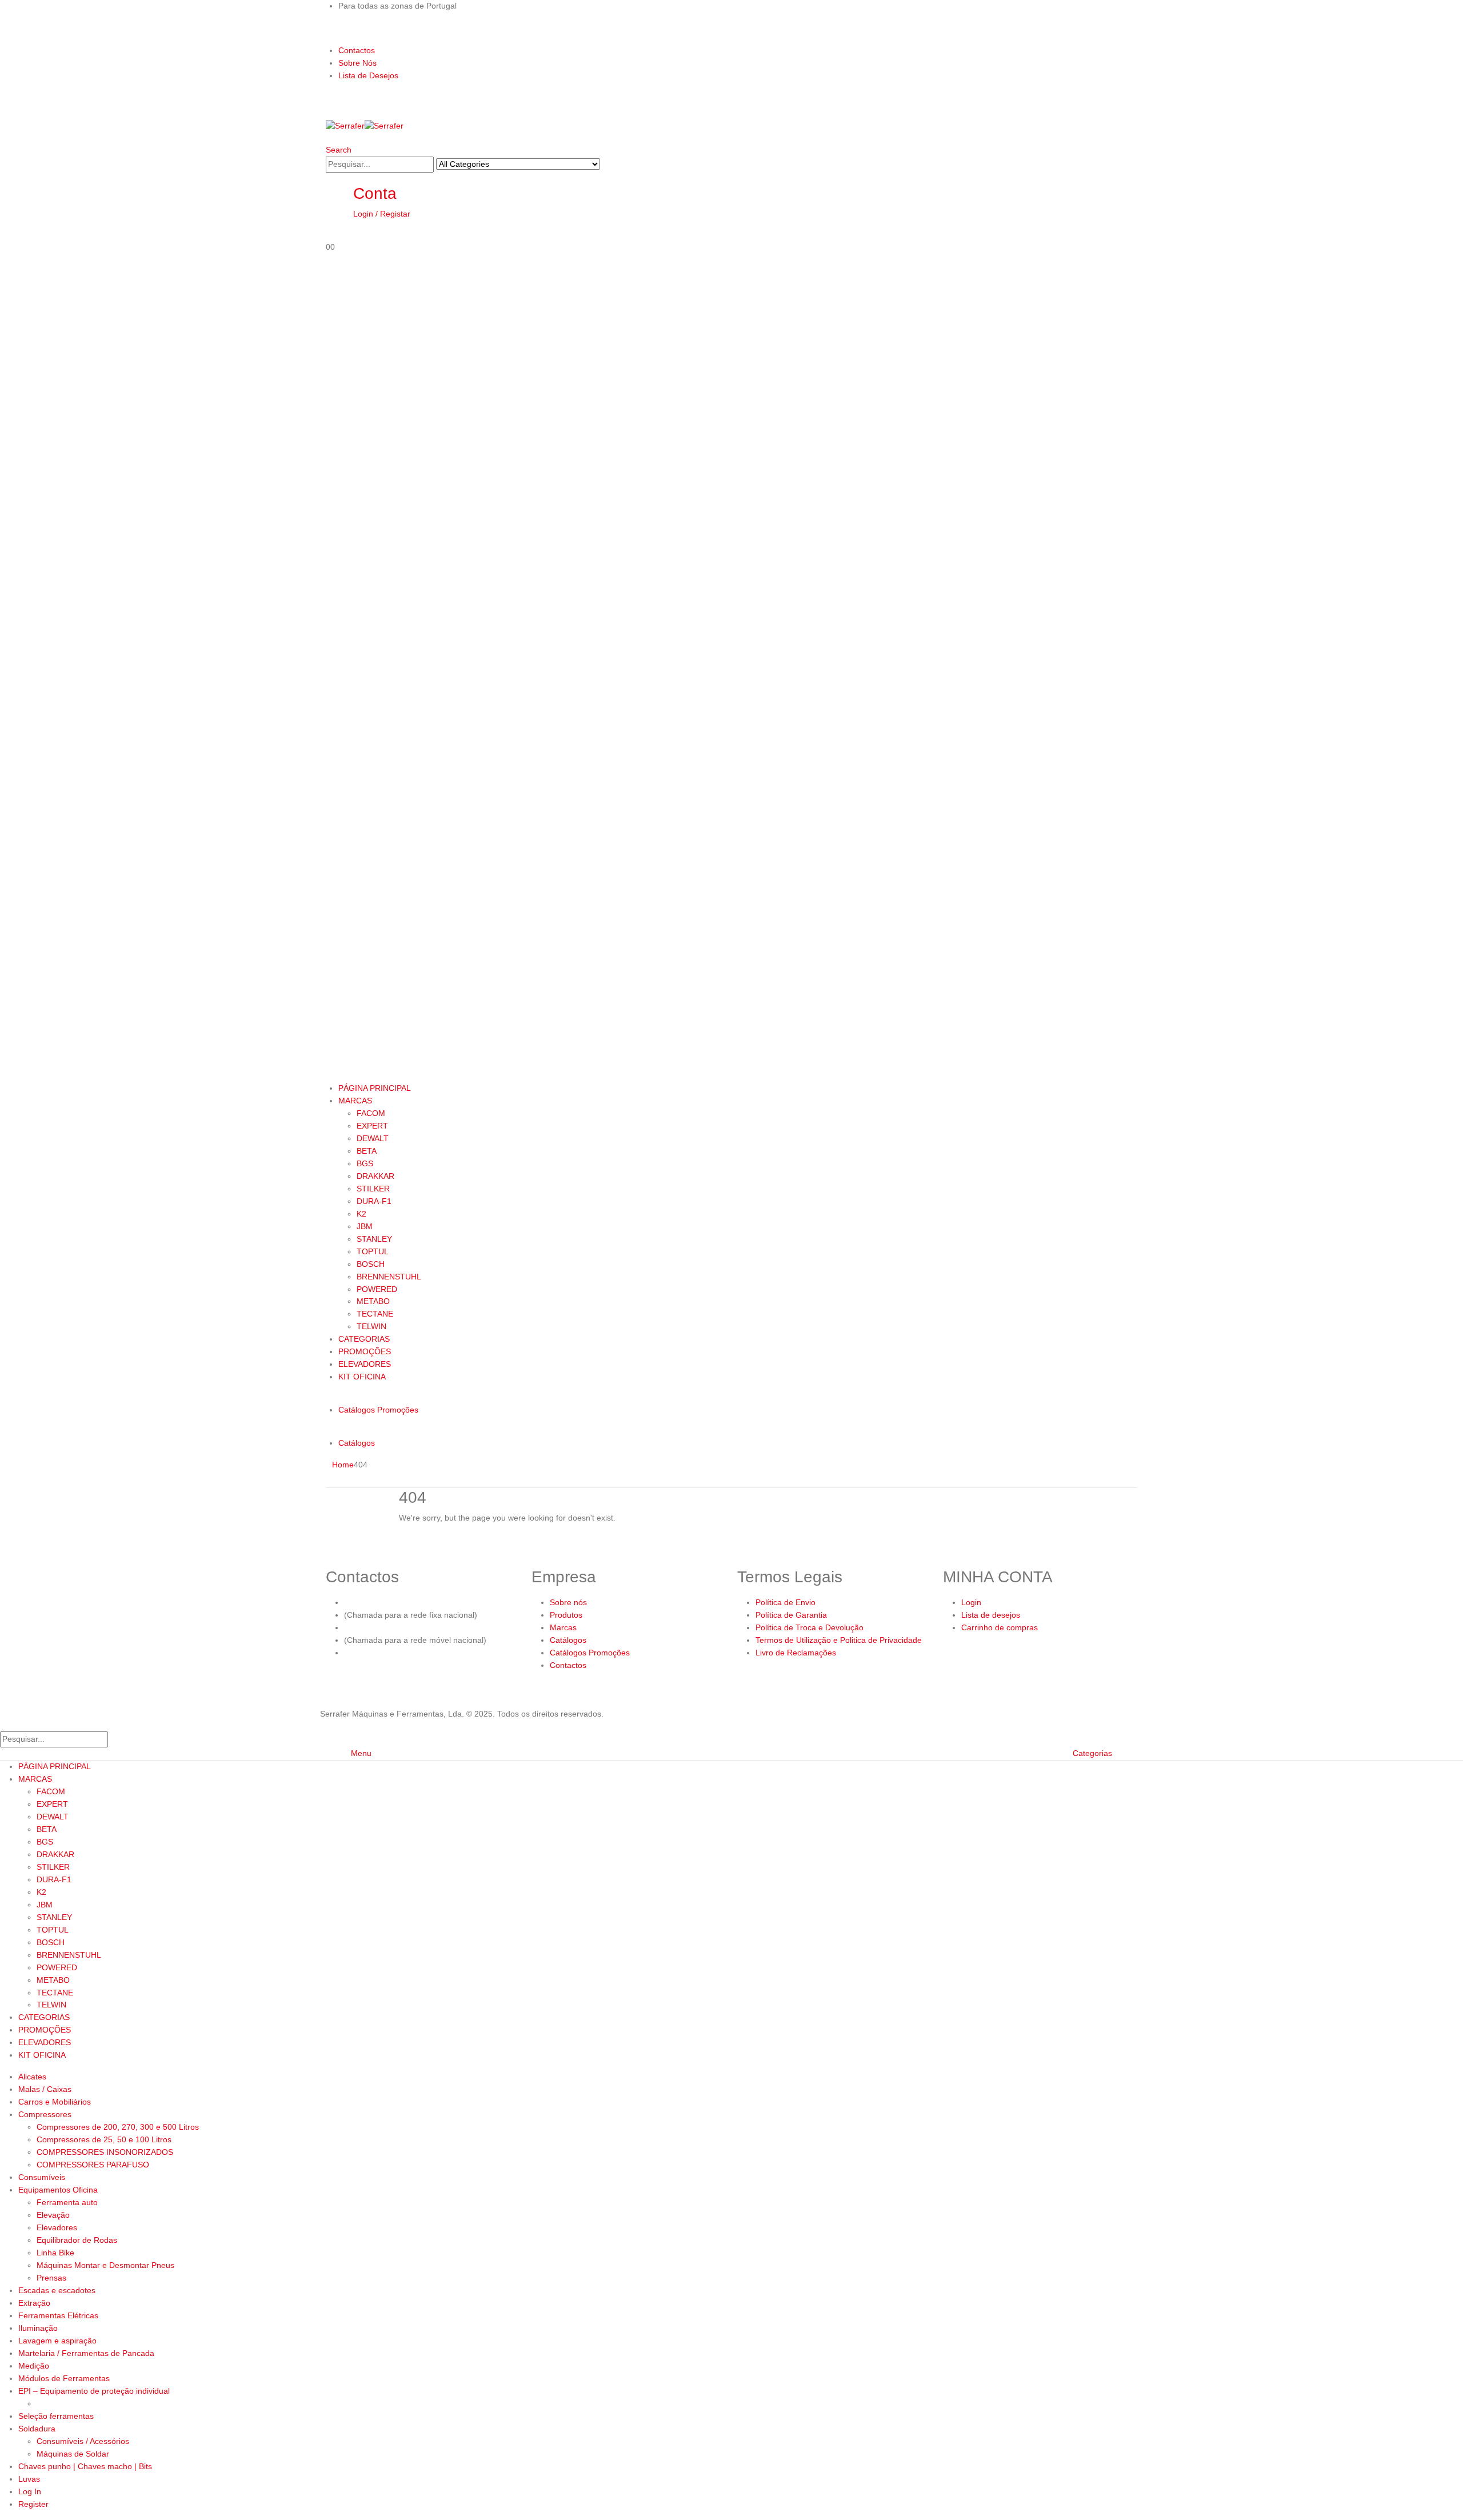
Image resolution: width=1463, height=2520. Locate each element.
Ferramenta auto (67, 2202)
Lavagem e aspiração (57, 2341)
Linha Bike (55, 2253)
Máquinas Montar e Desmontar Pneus (105, 2265)
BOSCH (371, 1264)
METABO (373, 1301)
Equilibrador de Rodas (77, 2240)
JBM (365, 1226)
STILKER (373, 1189)
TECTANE (375, 1314)
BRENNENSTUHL (389, 1277)
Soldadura (37, 2429)
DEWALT (373, 1138)
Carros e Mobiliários (55, 2102)
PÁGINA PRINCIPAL (375, 1088)
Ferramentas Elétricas (58, 2315)
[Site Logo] (365, 126)
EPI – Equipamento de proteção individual (94, 2391)
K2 (361, 1214)
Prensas (51, 2278)
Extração (34, 2303)
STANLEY (374, 1239)
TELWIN (371, 1326)
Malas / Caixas (45, 2089)
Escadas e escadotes (57, 2290)
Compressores (45, 2114)
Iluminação (38, 2328)
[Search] (606, 165)
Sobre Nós (357, 63)
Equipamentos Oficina (58, 2190)
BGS (365, 1163)
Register (33, 2504)
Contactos (357, 50)
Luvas (29, 2479)
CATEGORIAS (364, 1339)
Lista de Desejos (368, 75)
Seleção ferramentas (56, 2416)
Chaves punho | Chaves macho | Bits (85, 2466)
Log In (30, 2491)
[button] (339, 150)
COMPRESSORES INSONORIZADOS (105, 2152)
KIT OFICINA (362, 1377)
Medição (34, 2366)
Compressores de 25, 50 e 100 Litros (104, 2139)
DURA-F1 (374, 1201)
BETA (367, 1151)
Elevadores (57, 2227)
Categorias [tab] (1092, 1753)
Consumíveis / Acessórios (83, 2441)
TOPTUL (373, 1251)
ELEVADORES (365, 1364)
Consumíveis (42, 2177)
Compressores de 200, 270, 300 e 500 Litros (118, 2127)
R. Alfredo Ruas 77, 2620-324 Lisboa (411, 1653)
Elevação (53, 2215)
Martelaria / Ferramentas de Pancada (86, 2353)
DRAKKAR (375, 1176)
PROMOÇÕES (365, 1351)
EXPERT (372, 1126)
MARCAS (355, 1101)
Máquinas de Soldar (73, 2454)
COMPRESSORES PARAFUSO (93, 2165)
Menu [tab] (361, 1753)
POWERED (377, 1289)
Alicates (32, 2077)
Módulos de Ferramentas (64, 2378)
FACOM (371, 1113)
